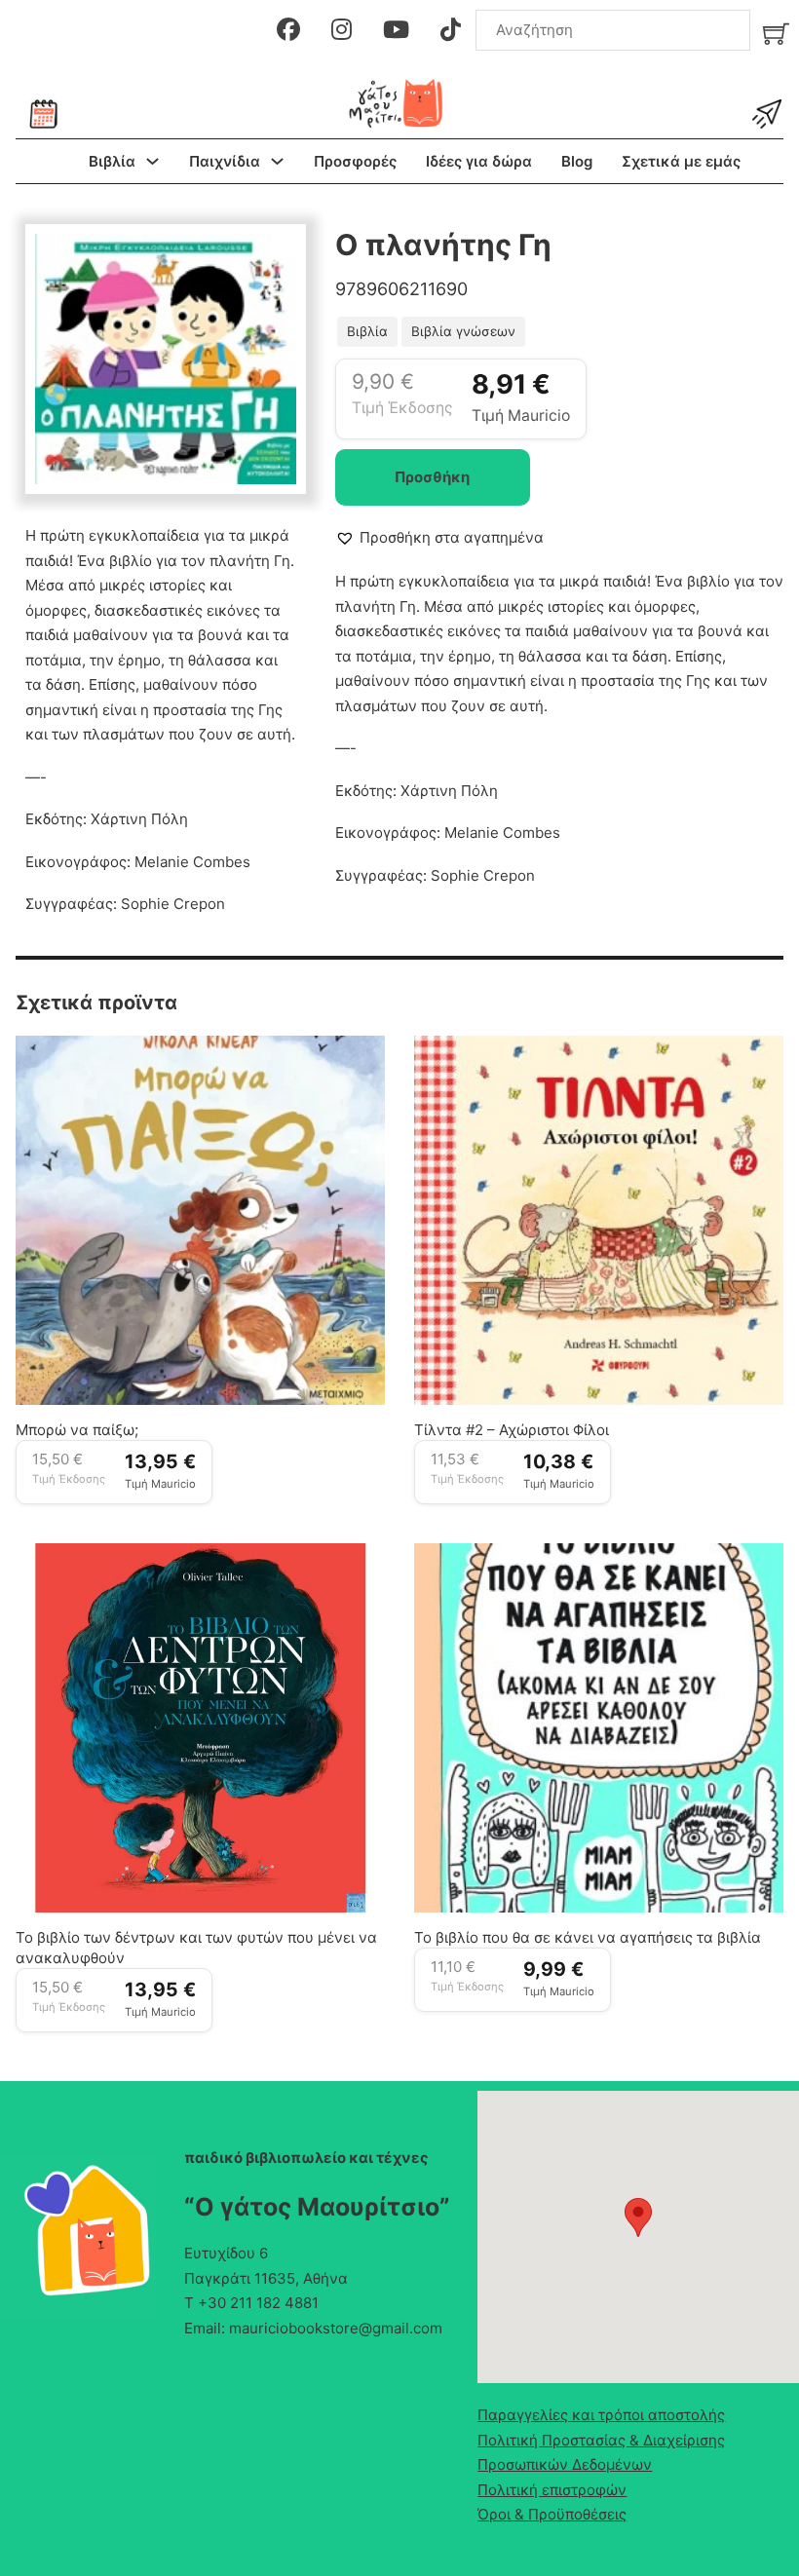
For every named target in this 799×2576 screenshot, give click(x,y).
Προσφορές (355, 161)
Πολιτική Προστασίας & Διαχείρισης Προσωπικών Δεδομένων (601, 2453)
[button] (270, 260)
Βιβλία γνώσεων (463, 331)
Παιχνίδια (225, 161)
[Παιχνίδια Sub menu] (277, 161)
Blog (577, 161)
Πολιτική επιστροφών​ (552, 2490)
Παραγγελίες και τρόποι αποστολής (601, 2415)
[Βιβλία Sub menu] (152, 161)
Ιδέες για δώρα (479, 161)
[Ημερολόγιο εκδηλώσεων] (44, 114)
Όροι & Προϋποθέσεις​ (552, 2514)
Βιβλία (112, 161)
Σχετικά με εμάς (681, 161)
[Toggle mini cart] (776, 34)
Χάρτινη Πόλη (139, 819)
